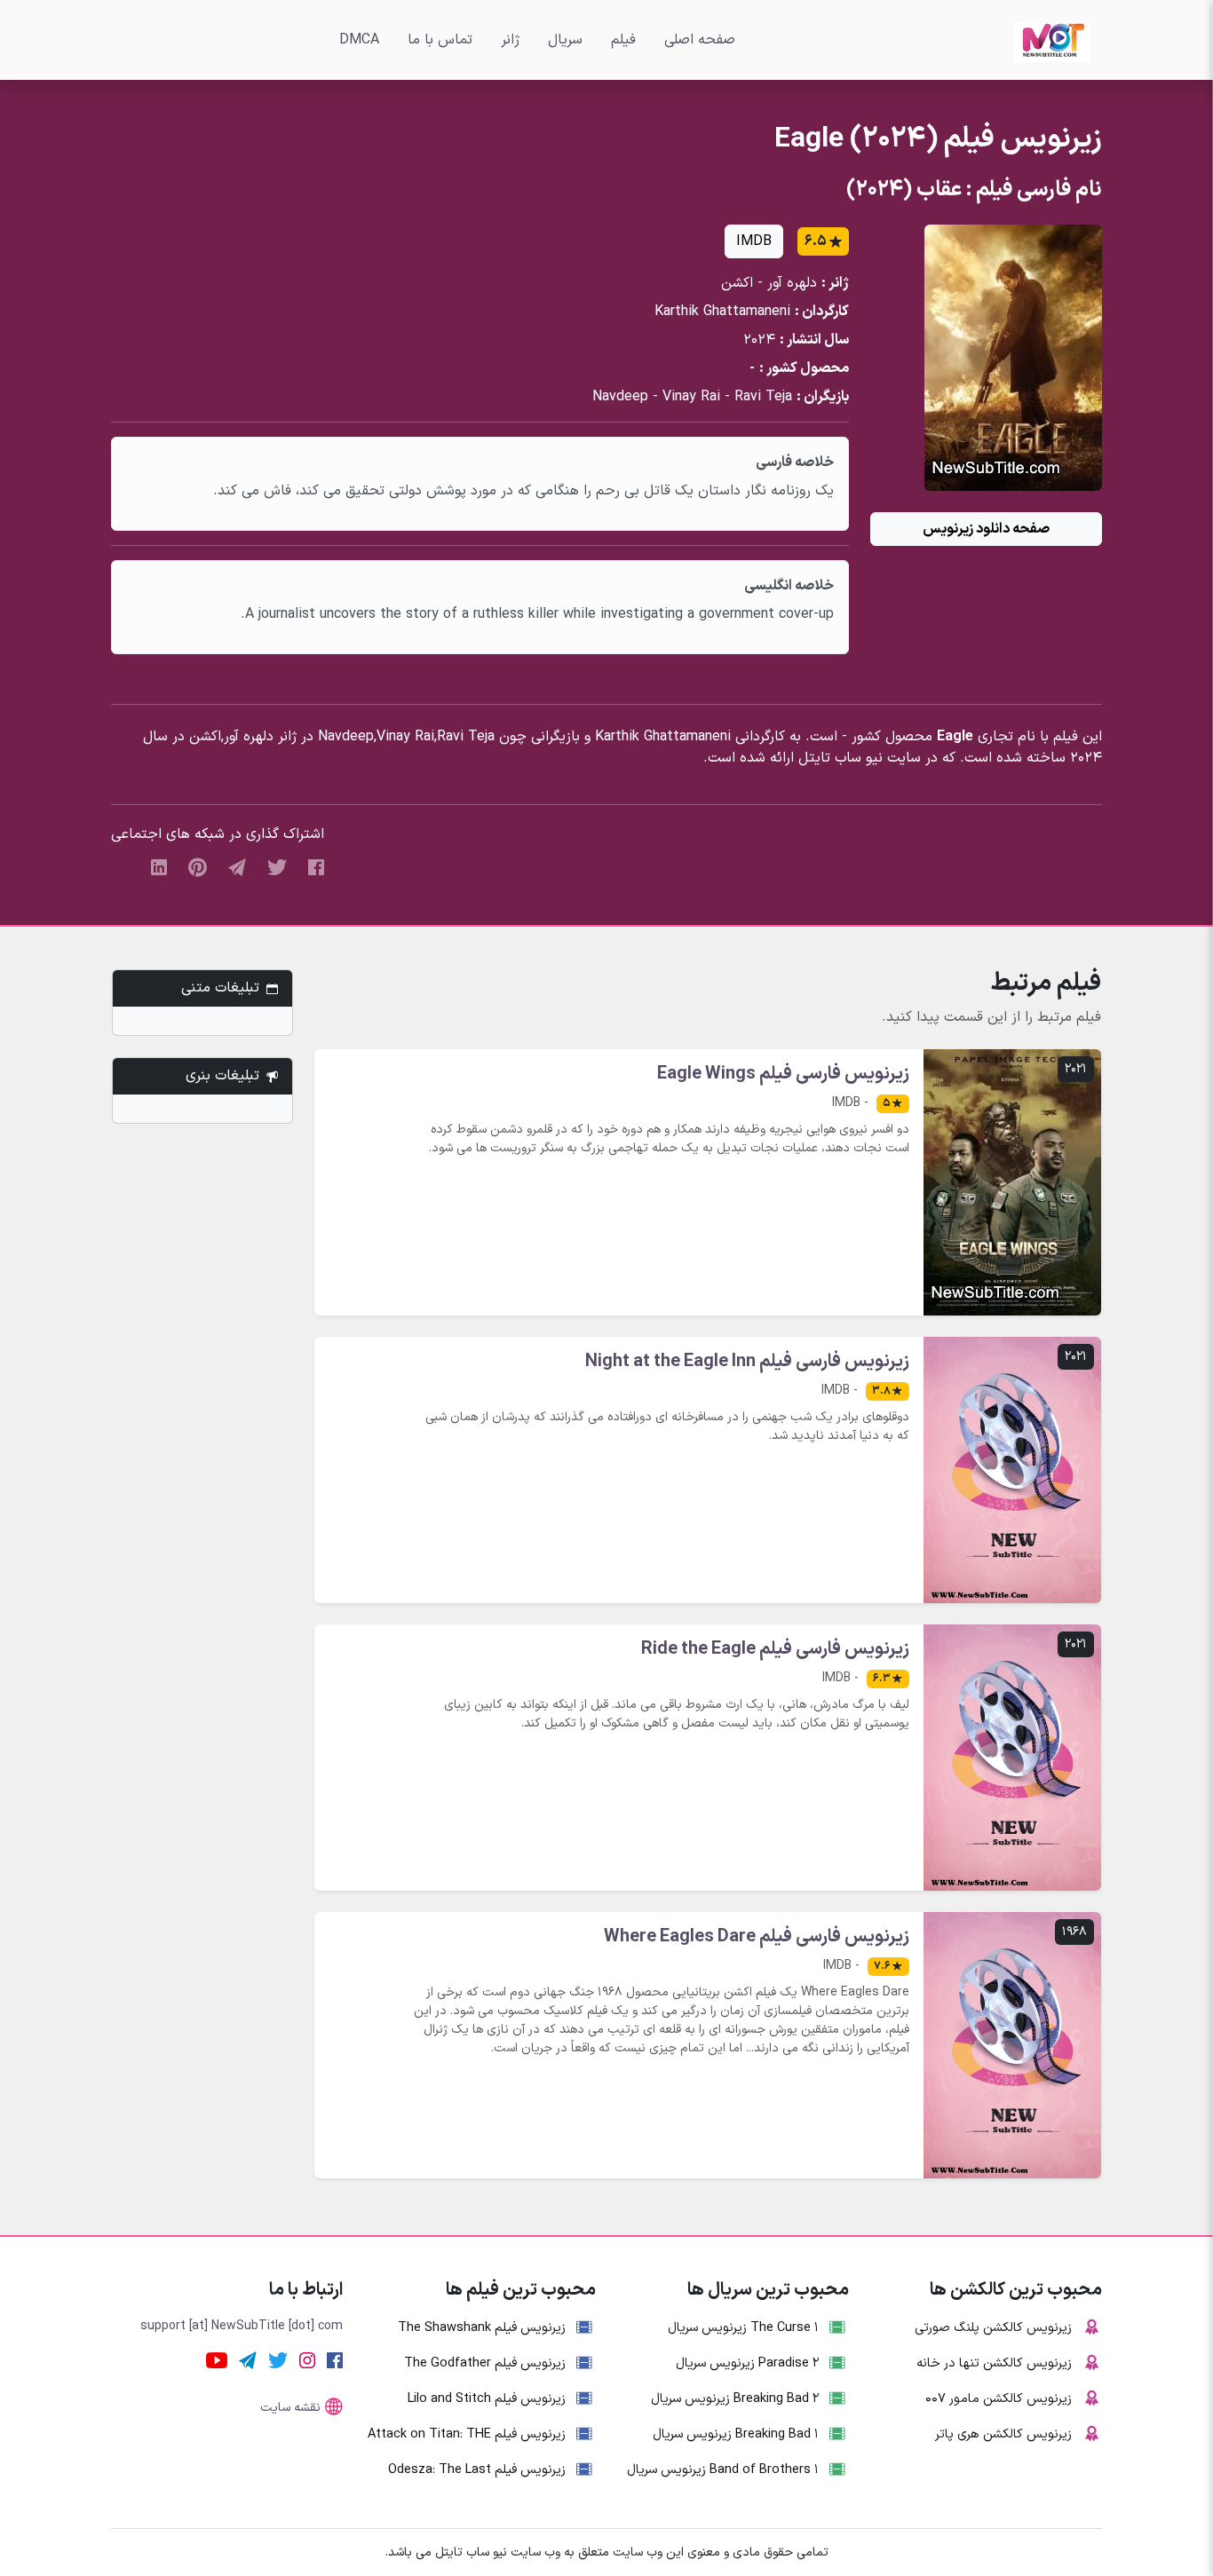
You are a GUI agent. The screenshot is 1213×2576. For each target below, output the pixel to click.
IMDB (754, 241)
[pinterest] (198, 866)
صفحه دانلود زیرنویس (986, 529)
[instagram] (307, 2359)
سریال (565, 40)
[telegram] (237, 866)
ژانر (510, 40)
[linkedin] (159, 866)
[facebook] (316, 866)
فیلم (623, 40)
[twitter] (277, 866)
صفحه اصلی (700, 40)
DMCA (359, 40)
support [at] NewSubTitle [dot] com (242, 2326)
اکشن (737, 283)
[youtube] (217, 2359)
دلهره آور (792, 283)
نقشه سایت (290, 2408)
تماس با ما (440, 40)
